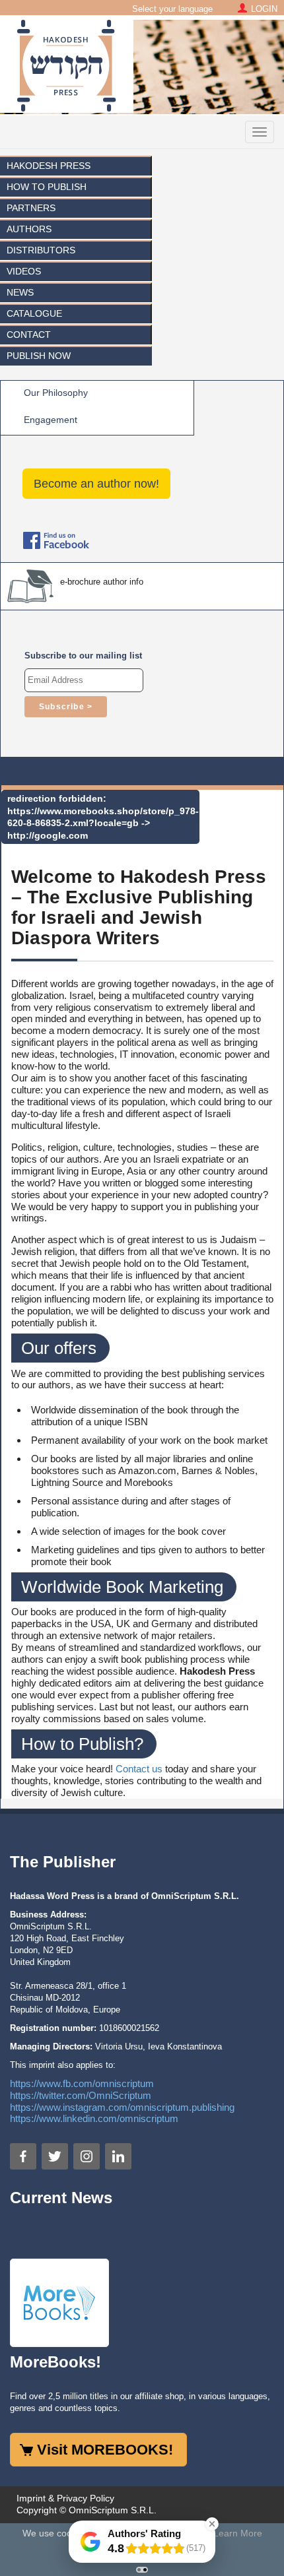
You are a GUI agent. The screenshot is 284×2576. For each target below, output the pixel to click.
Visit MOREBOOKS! (105, 2450)
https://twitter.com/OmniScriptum (81, 2095)
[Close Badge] (212, 2524)
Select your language (172, 9)
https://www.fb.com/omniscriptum (82, 2083)
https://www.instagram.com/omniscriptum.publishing (122, 2107)
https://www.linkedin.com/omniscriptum (94, 2118)
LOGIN (264, 9)
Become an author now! (96, 484)
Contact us (139, 1769)
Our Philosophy (56, 393)
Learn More (238, 2533)
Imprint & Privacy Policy (65, 2498)
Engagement (51, 420)
